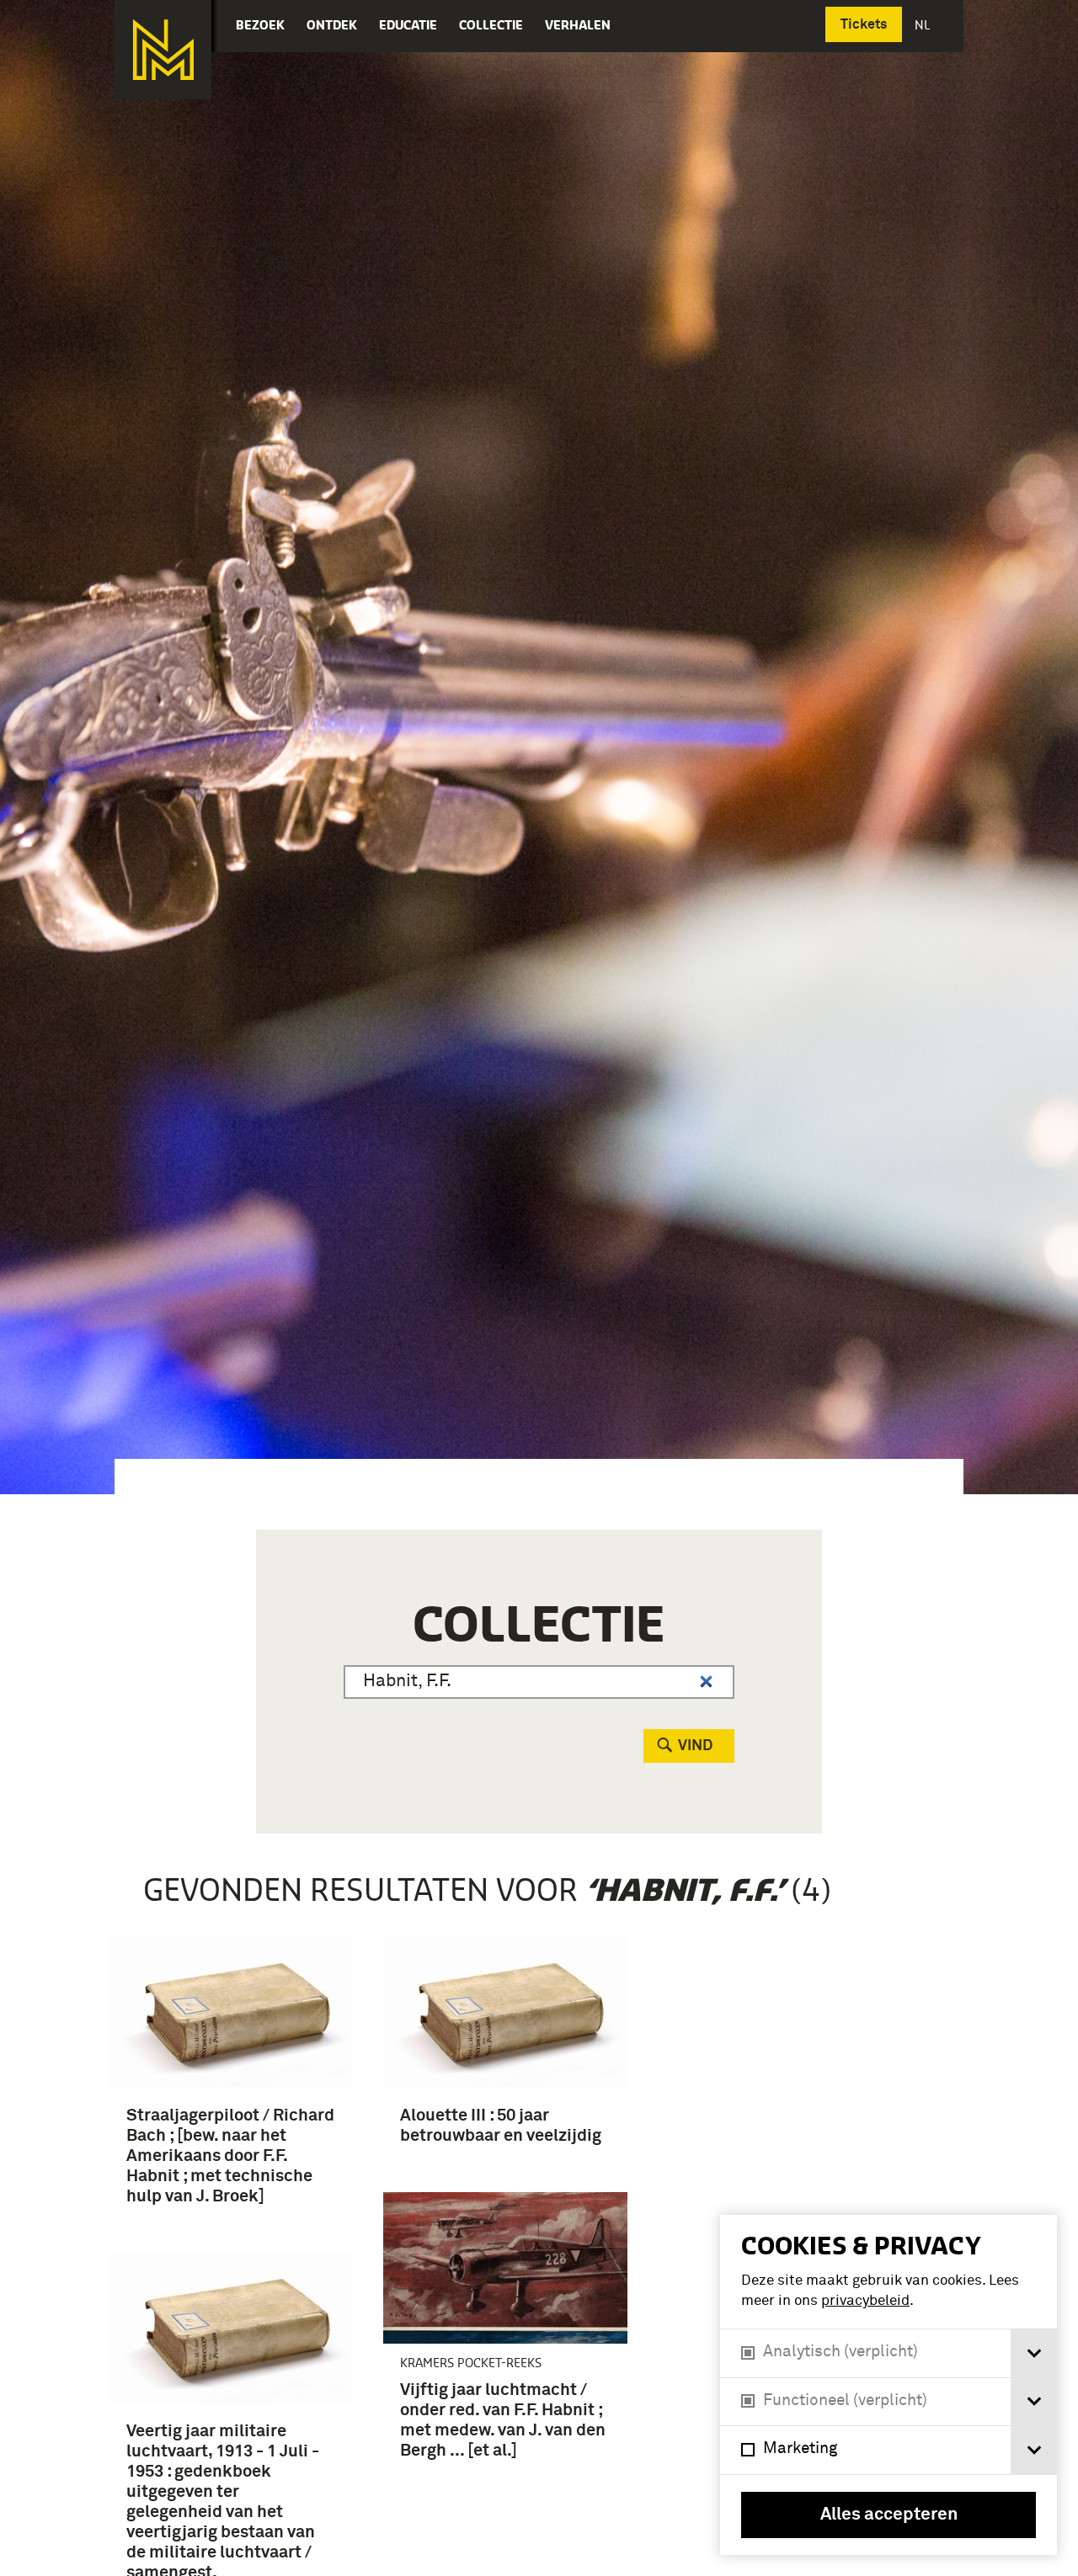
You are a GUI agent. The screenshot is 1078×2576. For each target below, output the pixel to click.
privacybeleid (865, 2301)
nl (924, 25)
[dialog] (889, 2385)
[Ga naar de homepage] (163, 50)
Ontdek (332, 25)
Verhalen (578, 25)
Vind (695, 1746)
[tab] (1034, 2353)
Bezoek (260, 25)
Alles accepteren (889, 2515)
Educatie (408, 25)
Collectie (491, 25)
